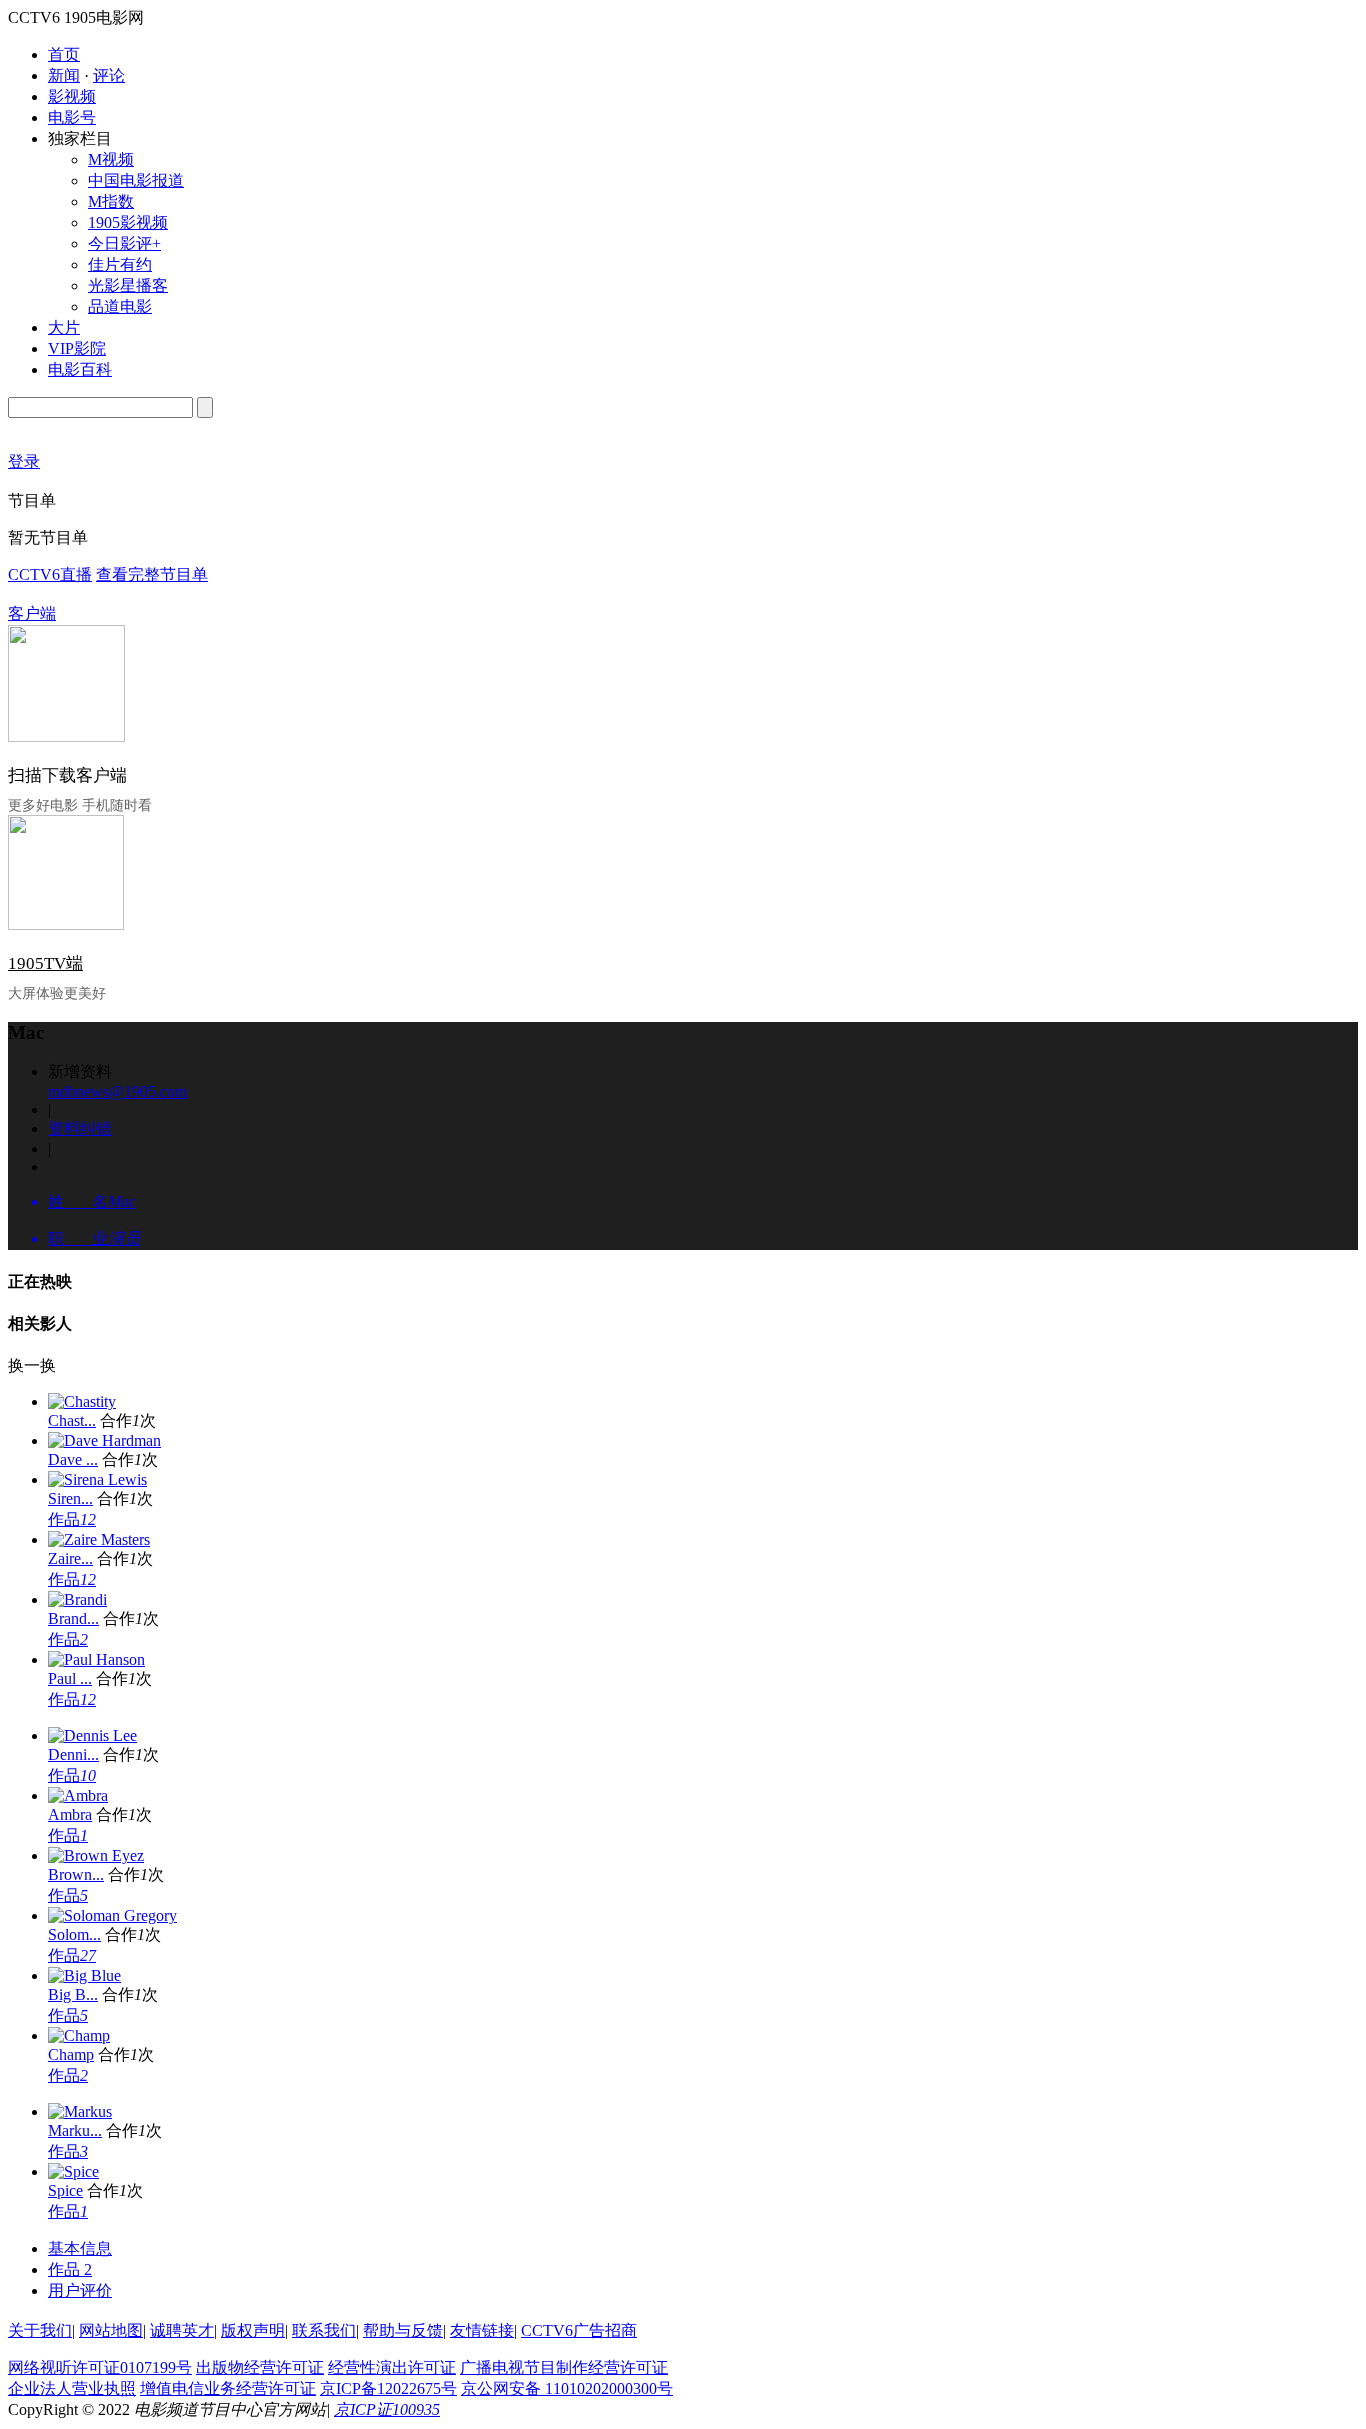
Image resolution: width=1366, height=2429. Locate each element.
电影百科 (80, 369)
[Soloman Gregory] (112, 1915)
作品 (72, 1519)
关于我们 (40, 2330)
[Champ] (79, 2035)
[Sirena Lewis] (97, 1479)
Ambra (70, 1814)
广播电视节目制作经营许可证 (564, 2367)
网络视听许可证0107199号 (100, 2367)
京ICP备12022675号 (388, 2388)
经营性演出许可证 (392, 2367)
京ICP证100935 (387, 2409)
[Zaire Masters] (99, 1539)
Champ (71, 2054)
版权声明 (253, 2330)
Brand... (73, 1618)
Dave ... (73, 1459)
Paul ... (70, 1678)
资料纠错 (80, 1128)
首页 (64, 54)
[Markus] (80, 2111)
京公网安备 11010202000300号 (567, 2388)
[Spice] (73, 2171)
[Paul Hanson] (96, 1659)
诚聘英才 (182, 2330)
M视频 (111, 159)
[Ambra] (78, 1795)
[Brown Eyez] (96, 1855)
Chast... (72, 1420)
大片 (64, 327)
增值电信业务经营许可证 (228, 2388)
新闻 (64, 75)
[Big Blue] (84, 1975)
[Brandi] (77, 1599)
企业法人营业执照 (72, 2388)
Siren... (70, 1498)
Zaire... (70, 1558)
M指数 (111, 201)
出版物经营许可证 (260, 2367)
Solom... (74, 1934)
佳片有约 (120, 264)
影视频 (72, 96)
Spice (65, 2190)
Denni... (73, 1754)
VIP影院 (77, 348)
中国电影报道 (136, 180)
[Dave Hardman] (104, 1440)
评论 (109, 75)
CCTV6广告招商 (579, 2330)
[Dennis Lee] (92, 1735)
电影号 (72, 117)
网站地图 (111, 2330)
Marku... (75, 2130)
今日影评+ (124, 243)
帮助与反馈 (403, 2330)
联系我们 (324, 2330)
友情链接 (482, 2330)
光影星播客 (128, 285)
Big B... (73, 1994)
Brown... (76, 1874)
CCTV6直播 (50, 574)
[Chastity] (82, 1401)
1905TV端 (45, 963)
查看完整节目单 (152, 574)
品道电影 (120, 306)
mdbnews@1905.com (117, 1091)
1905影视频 (128, 222)
